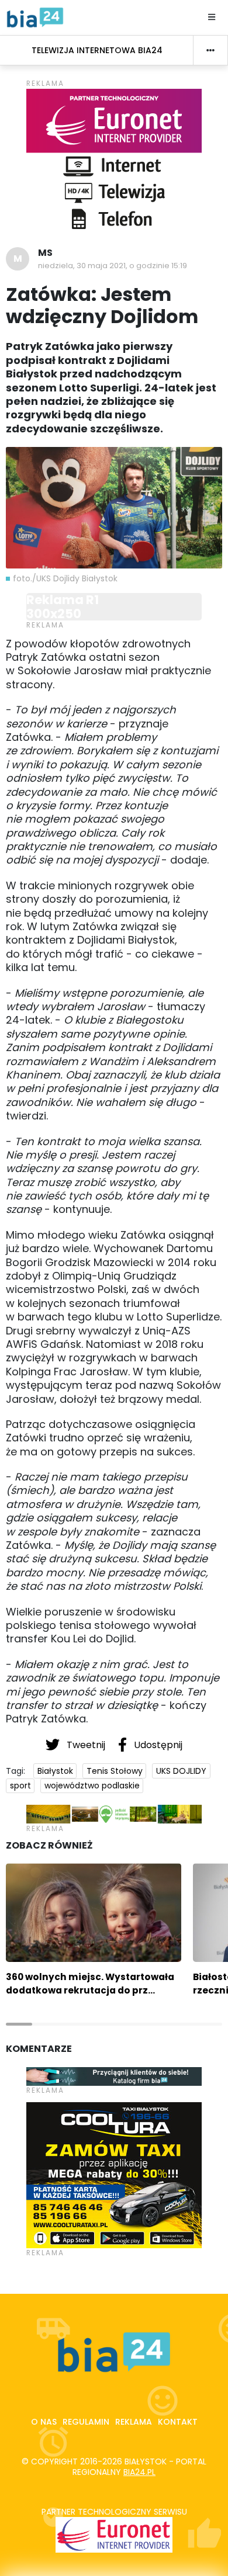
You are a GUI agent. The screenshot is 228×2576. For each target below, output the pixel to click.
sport (20, 1785)
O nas (44, 2422)
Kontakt (178, 2422)
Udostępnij (157, 1745)
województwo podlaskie (92, 1785)
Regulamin (86, 2422)
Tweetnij (86, 1745)
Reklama (134, 2422)
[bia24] (35, 17)
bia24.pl (139, 2472)
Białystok (55, 1771)
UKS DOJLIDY (181, 1771)
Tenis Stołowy (115, 1771)
